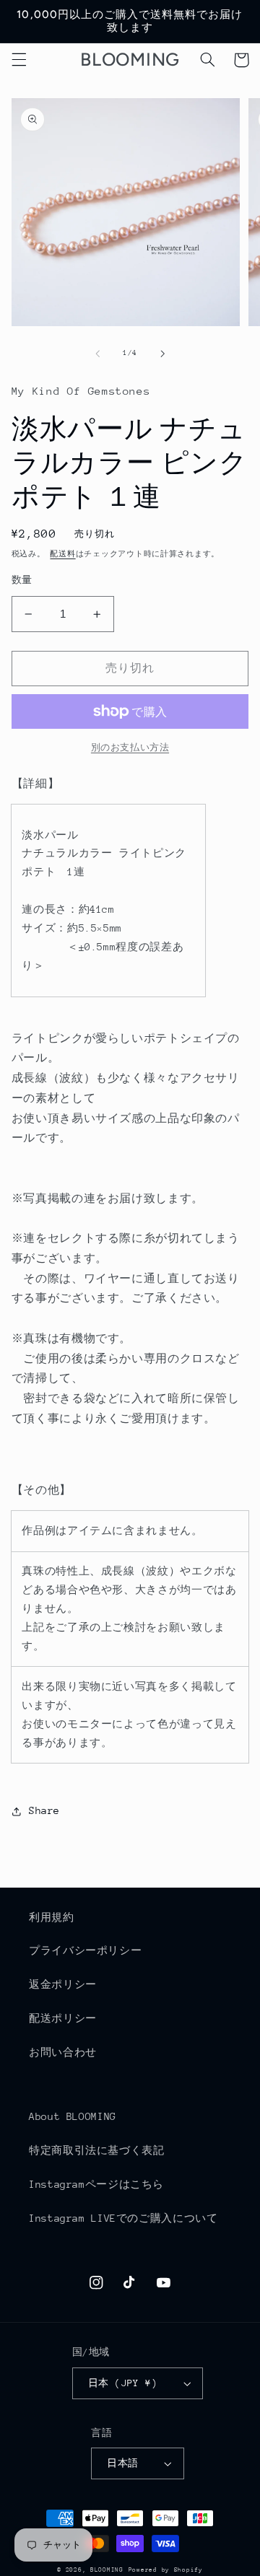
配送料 (62, 554)
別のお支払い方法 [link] (130, 748)
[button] (19, 60)
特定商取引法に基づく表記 (97, 2150)
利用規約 (52, 1917)
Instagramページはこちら (96, 2184)
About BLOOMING (73, 2116)
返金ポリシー (63, 1984)
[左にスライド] (97, 354)
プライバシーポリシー (85, 1950)
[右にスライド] (162, 354)
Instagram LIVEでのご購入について (123, 2218)
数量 (22, 580)
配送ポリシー (63, 2018)
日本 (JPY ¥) (123, 2383)
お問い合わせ (63, 2052)
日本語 (122, 2463)
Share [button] (44, 1810)
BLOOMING (107, 2570)
